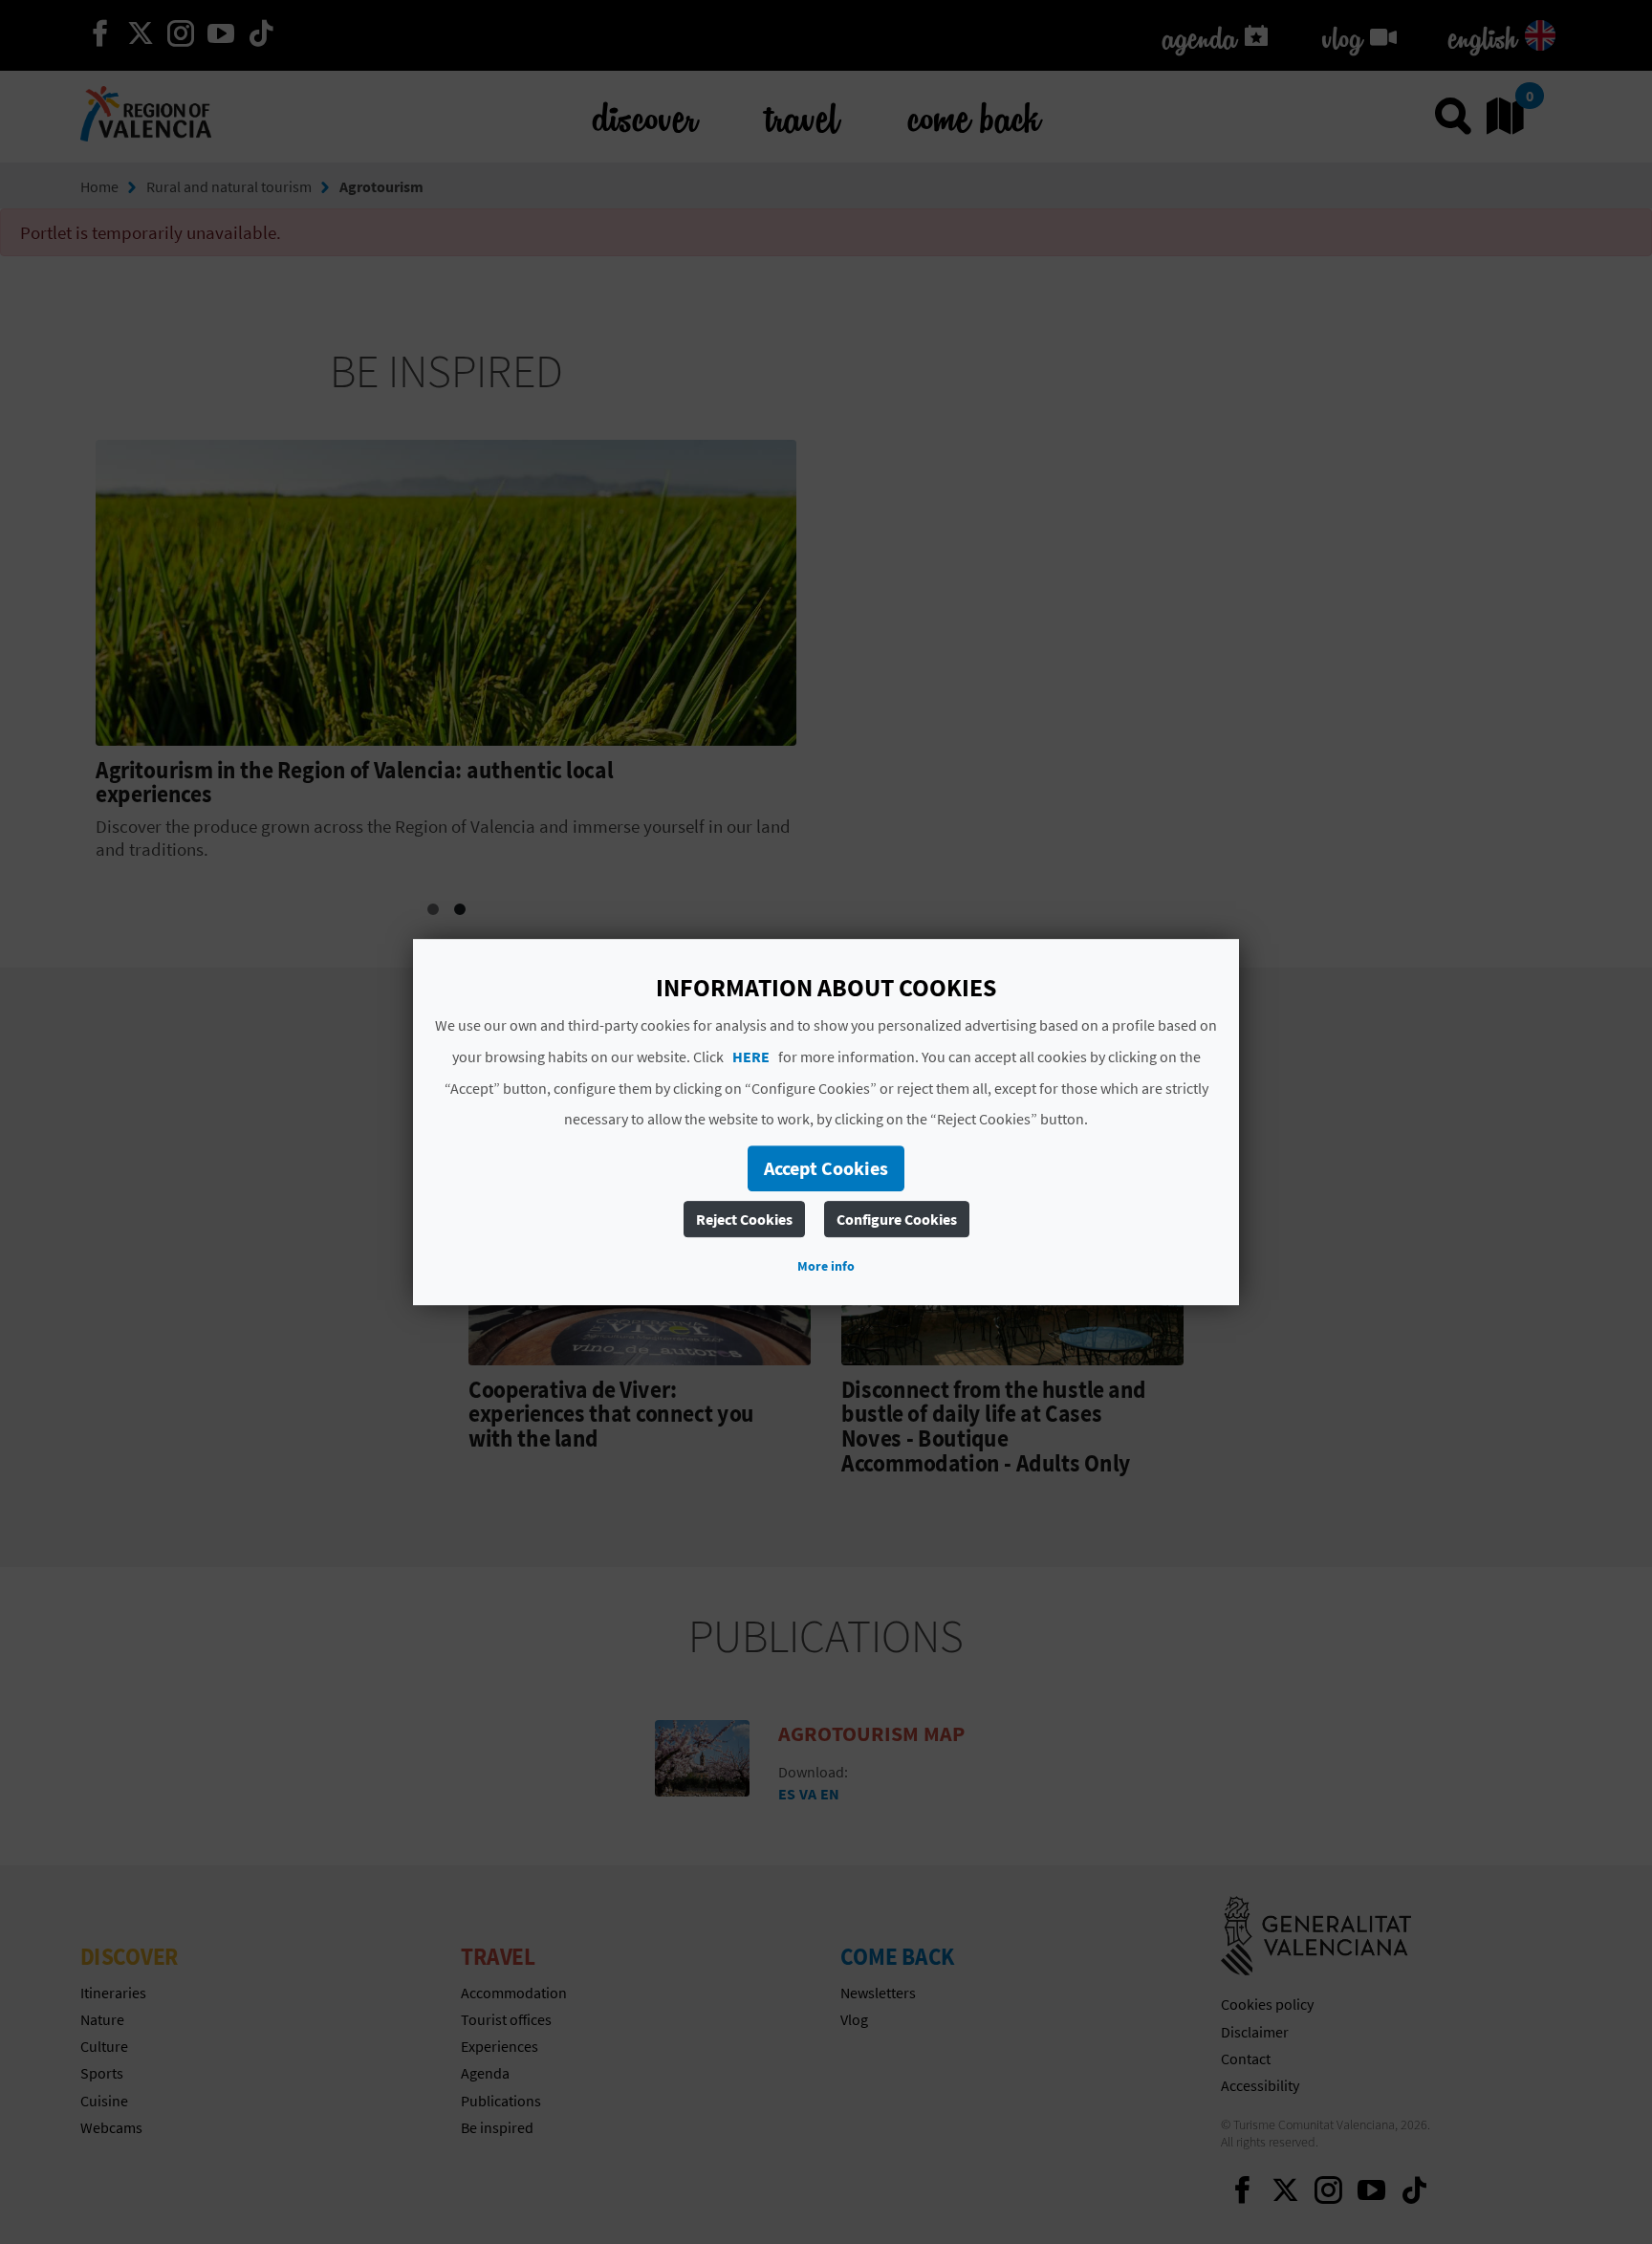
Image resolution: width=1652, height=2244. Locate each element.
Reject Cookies (744, 1219)
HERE (751, 1057)
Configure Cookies (897, 1219)
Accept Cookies (826, 1168)
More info (826, 1266)
